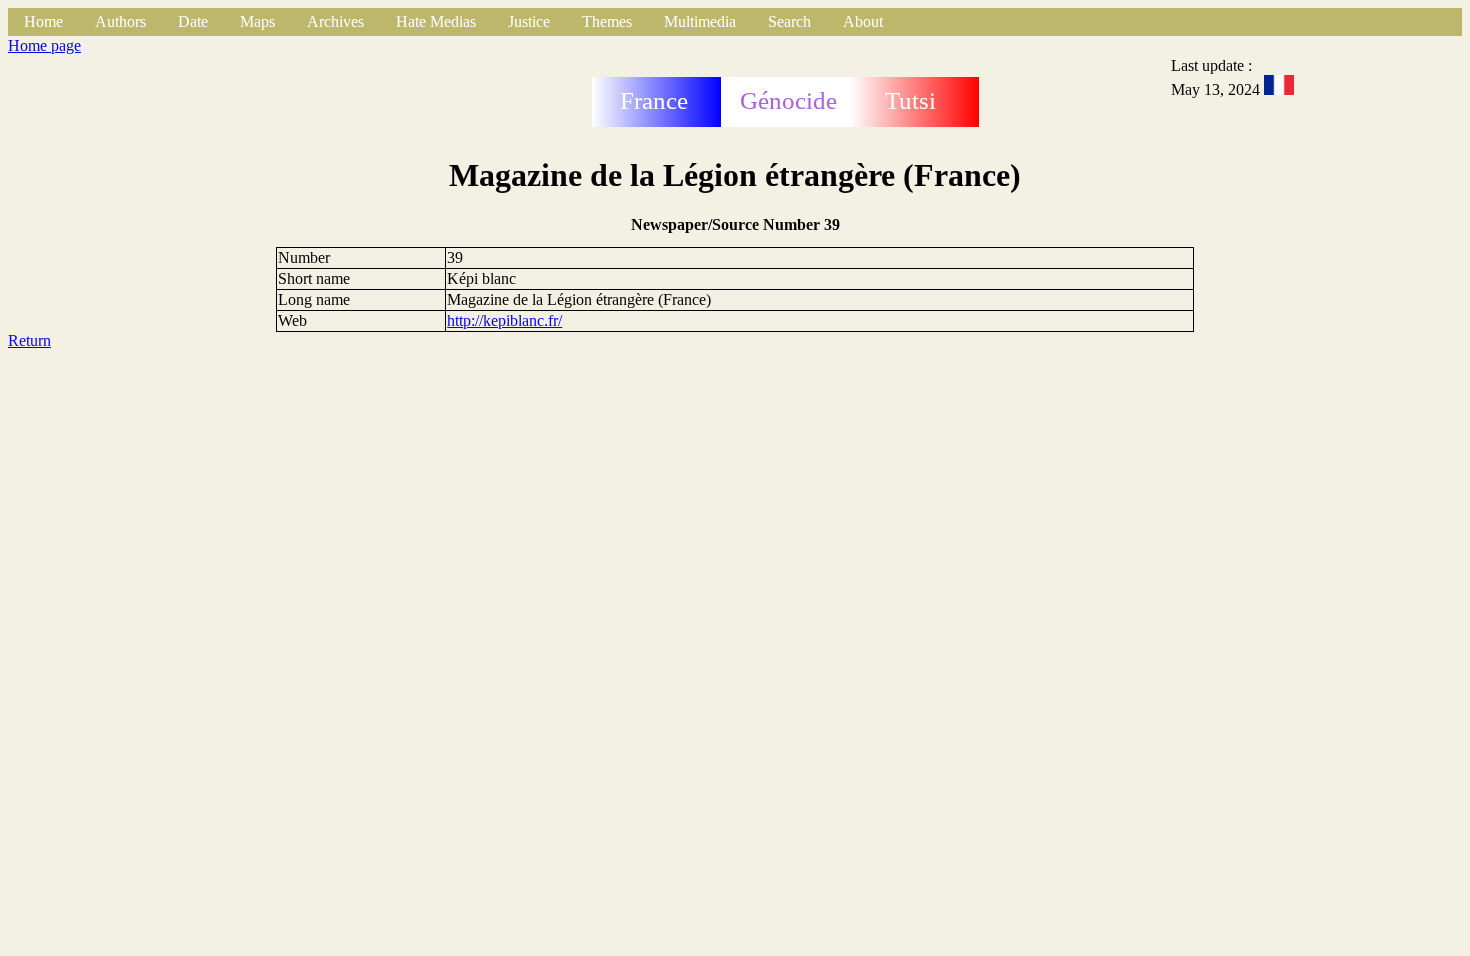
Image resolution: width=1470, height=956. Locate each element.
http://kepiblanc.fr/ (504, 320)
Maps (257, 21)
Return (29, 340)
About (863, 21)
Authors (120, 21)
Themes (607, 21)
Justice (529, 21)
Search (789, 21)
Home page (44, 45)
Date (193, 21)
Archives (335, 21)
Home (43, 21)
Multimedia (700, 21)
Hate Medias (436, 21)
